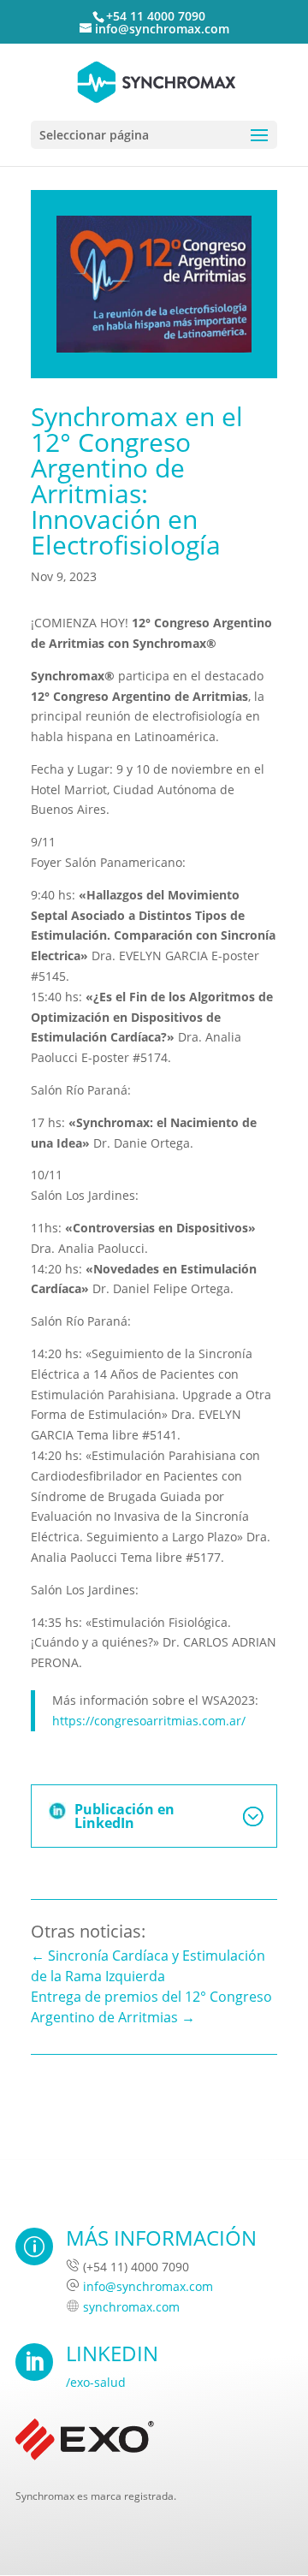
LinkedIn (112, 2353)
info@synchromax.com (148, 2286)
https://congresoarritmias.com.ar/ (149, 1721)
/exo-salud (96, 2382)
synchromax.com (131, 2307)
